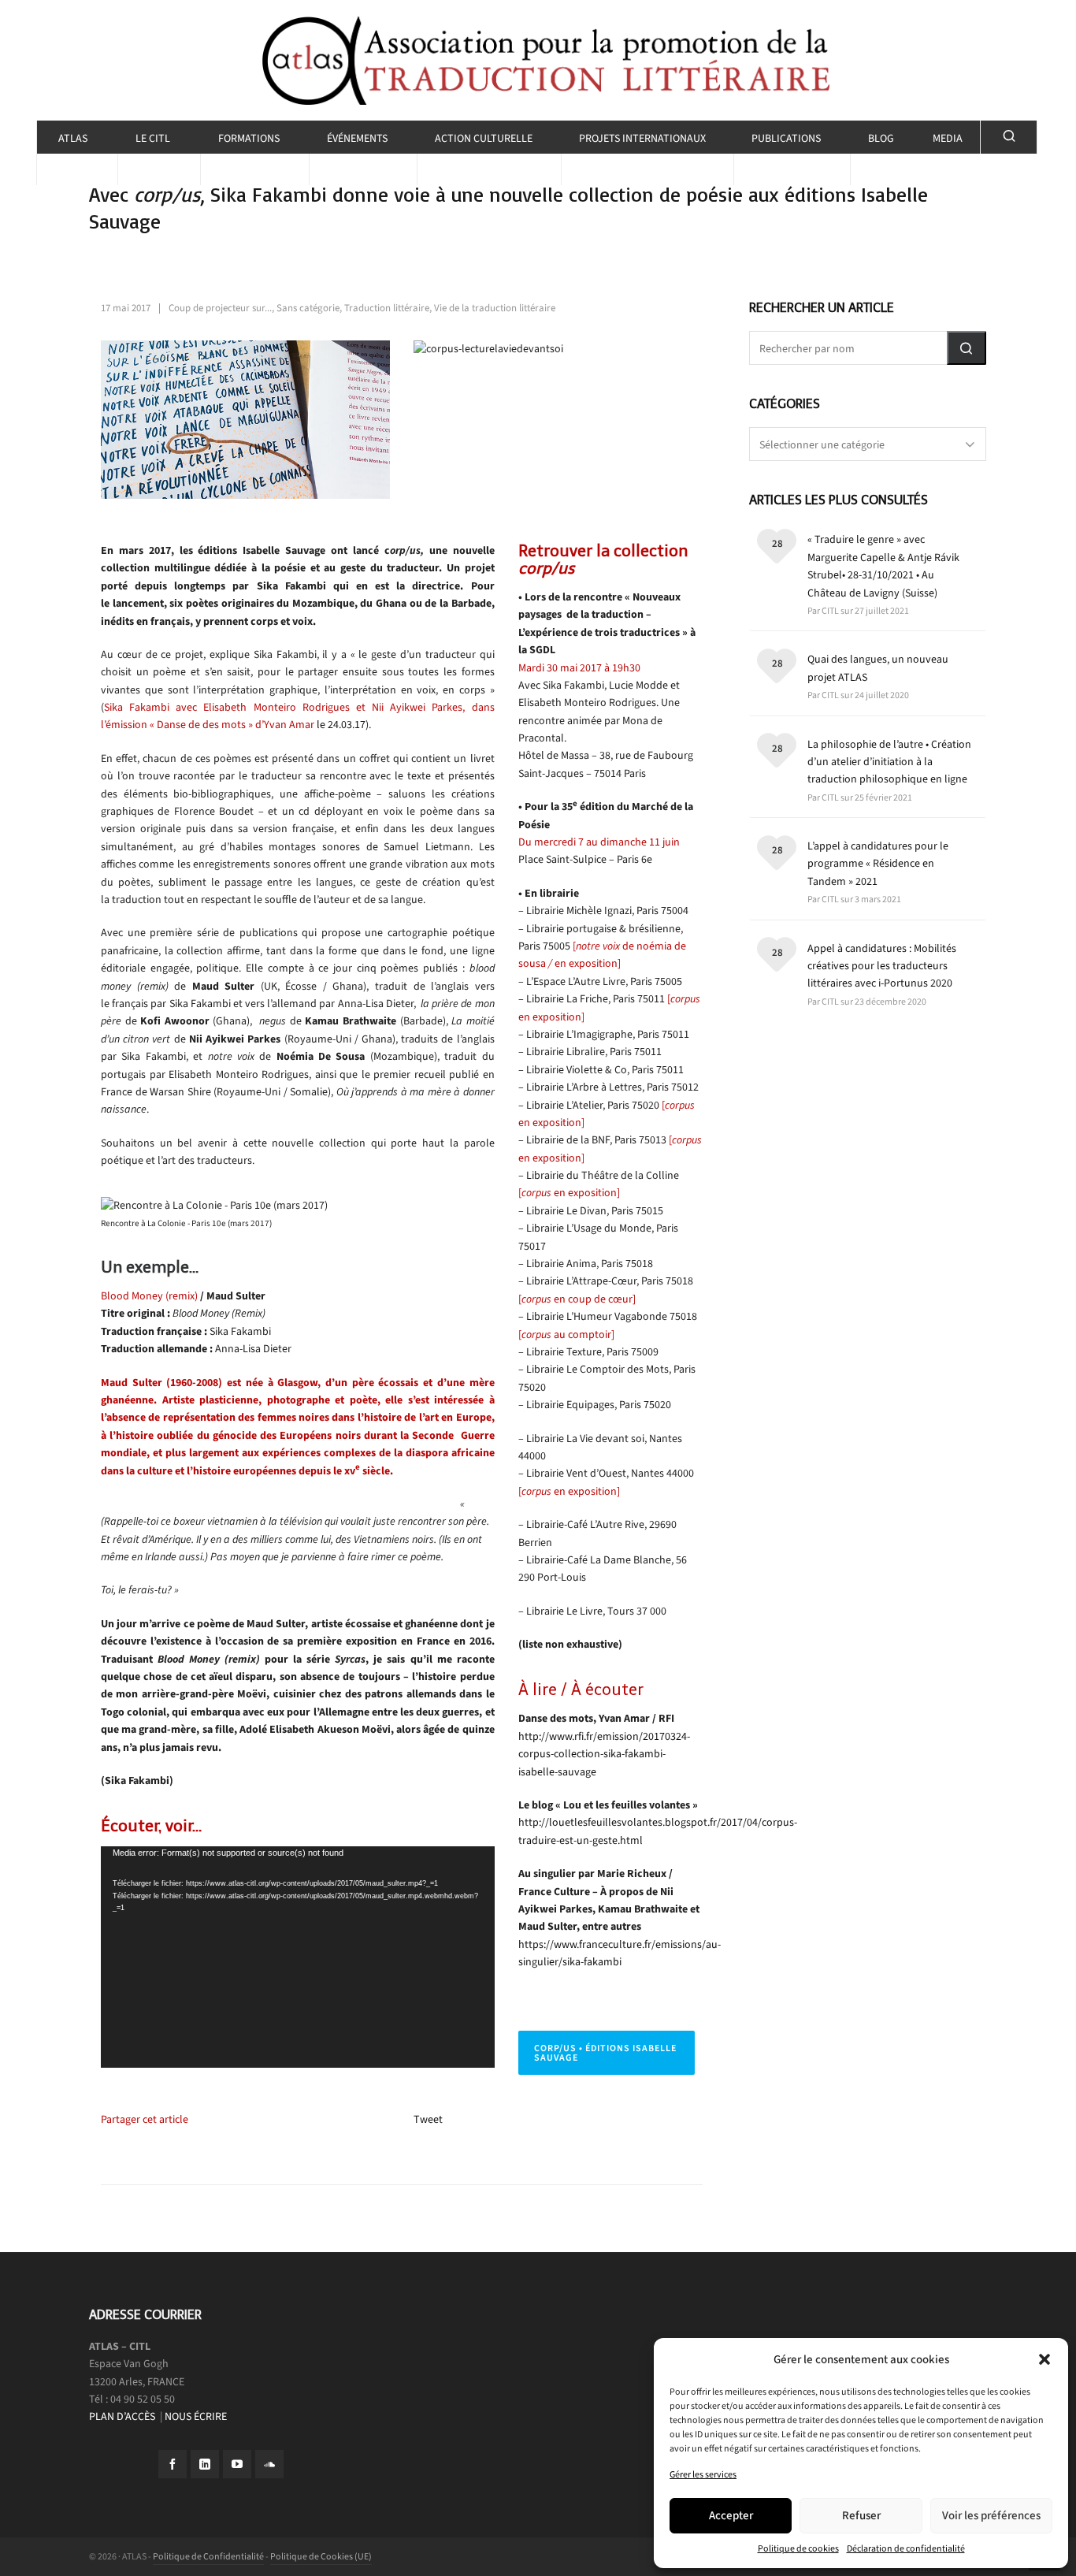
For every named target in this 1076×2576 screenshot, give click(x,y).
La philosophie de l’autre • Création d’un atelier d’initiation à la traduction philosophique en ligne (889, 762)
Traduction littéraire (387, 308)
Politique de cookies (798, 2548)
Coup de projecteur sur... (220, 308)
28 (777, 543)
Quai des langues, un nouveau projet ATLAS (878, 668)
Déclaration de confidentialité (906, 2548)
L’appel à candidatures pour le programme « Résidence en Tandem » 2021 (878, 864)
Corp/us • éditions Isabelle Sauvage (605, 2053)
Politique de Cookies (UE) (321, 2556)
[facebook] (173, 2464)
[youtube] (237, 2464)
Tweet (428, 2119)
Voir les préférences (991, 2515)
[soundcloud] (269, 2464)
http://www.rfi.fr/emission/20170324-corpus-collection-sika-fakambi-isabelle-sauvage (604, 1754)
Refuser (861, 2515)
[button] (1044, 2359)
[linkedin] (205, 2464)
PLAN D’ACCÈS (123, 2416)
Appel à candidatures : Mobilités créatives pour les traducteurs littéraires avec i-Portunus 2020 (882, 966)
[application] (298, 1957)
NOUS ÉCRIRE (196, 2416)
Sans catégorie (308, 308)
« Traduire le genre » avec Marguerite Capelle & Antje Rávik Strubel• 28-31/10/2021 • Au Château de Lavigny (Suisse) (883, 566)
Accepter (731, 2515)
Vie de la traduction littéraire (495, 308)
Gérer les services (703, 2474)
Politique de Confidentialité (208, 2556)
